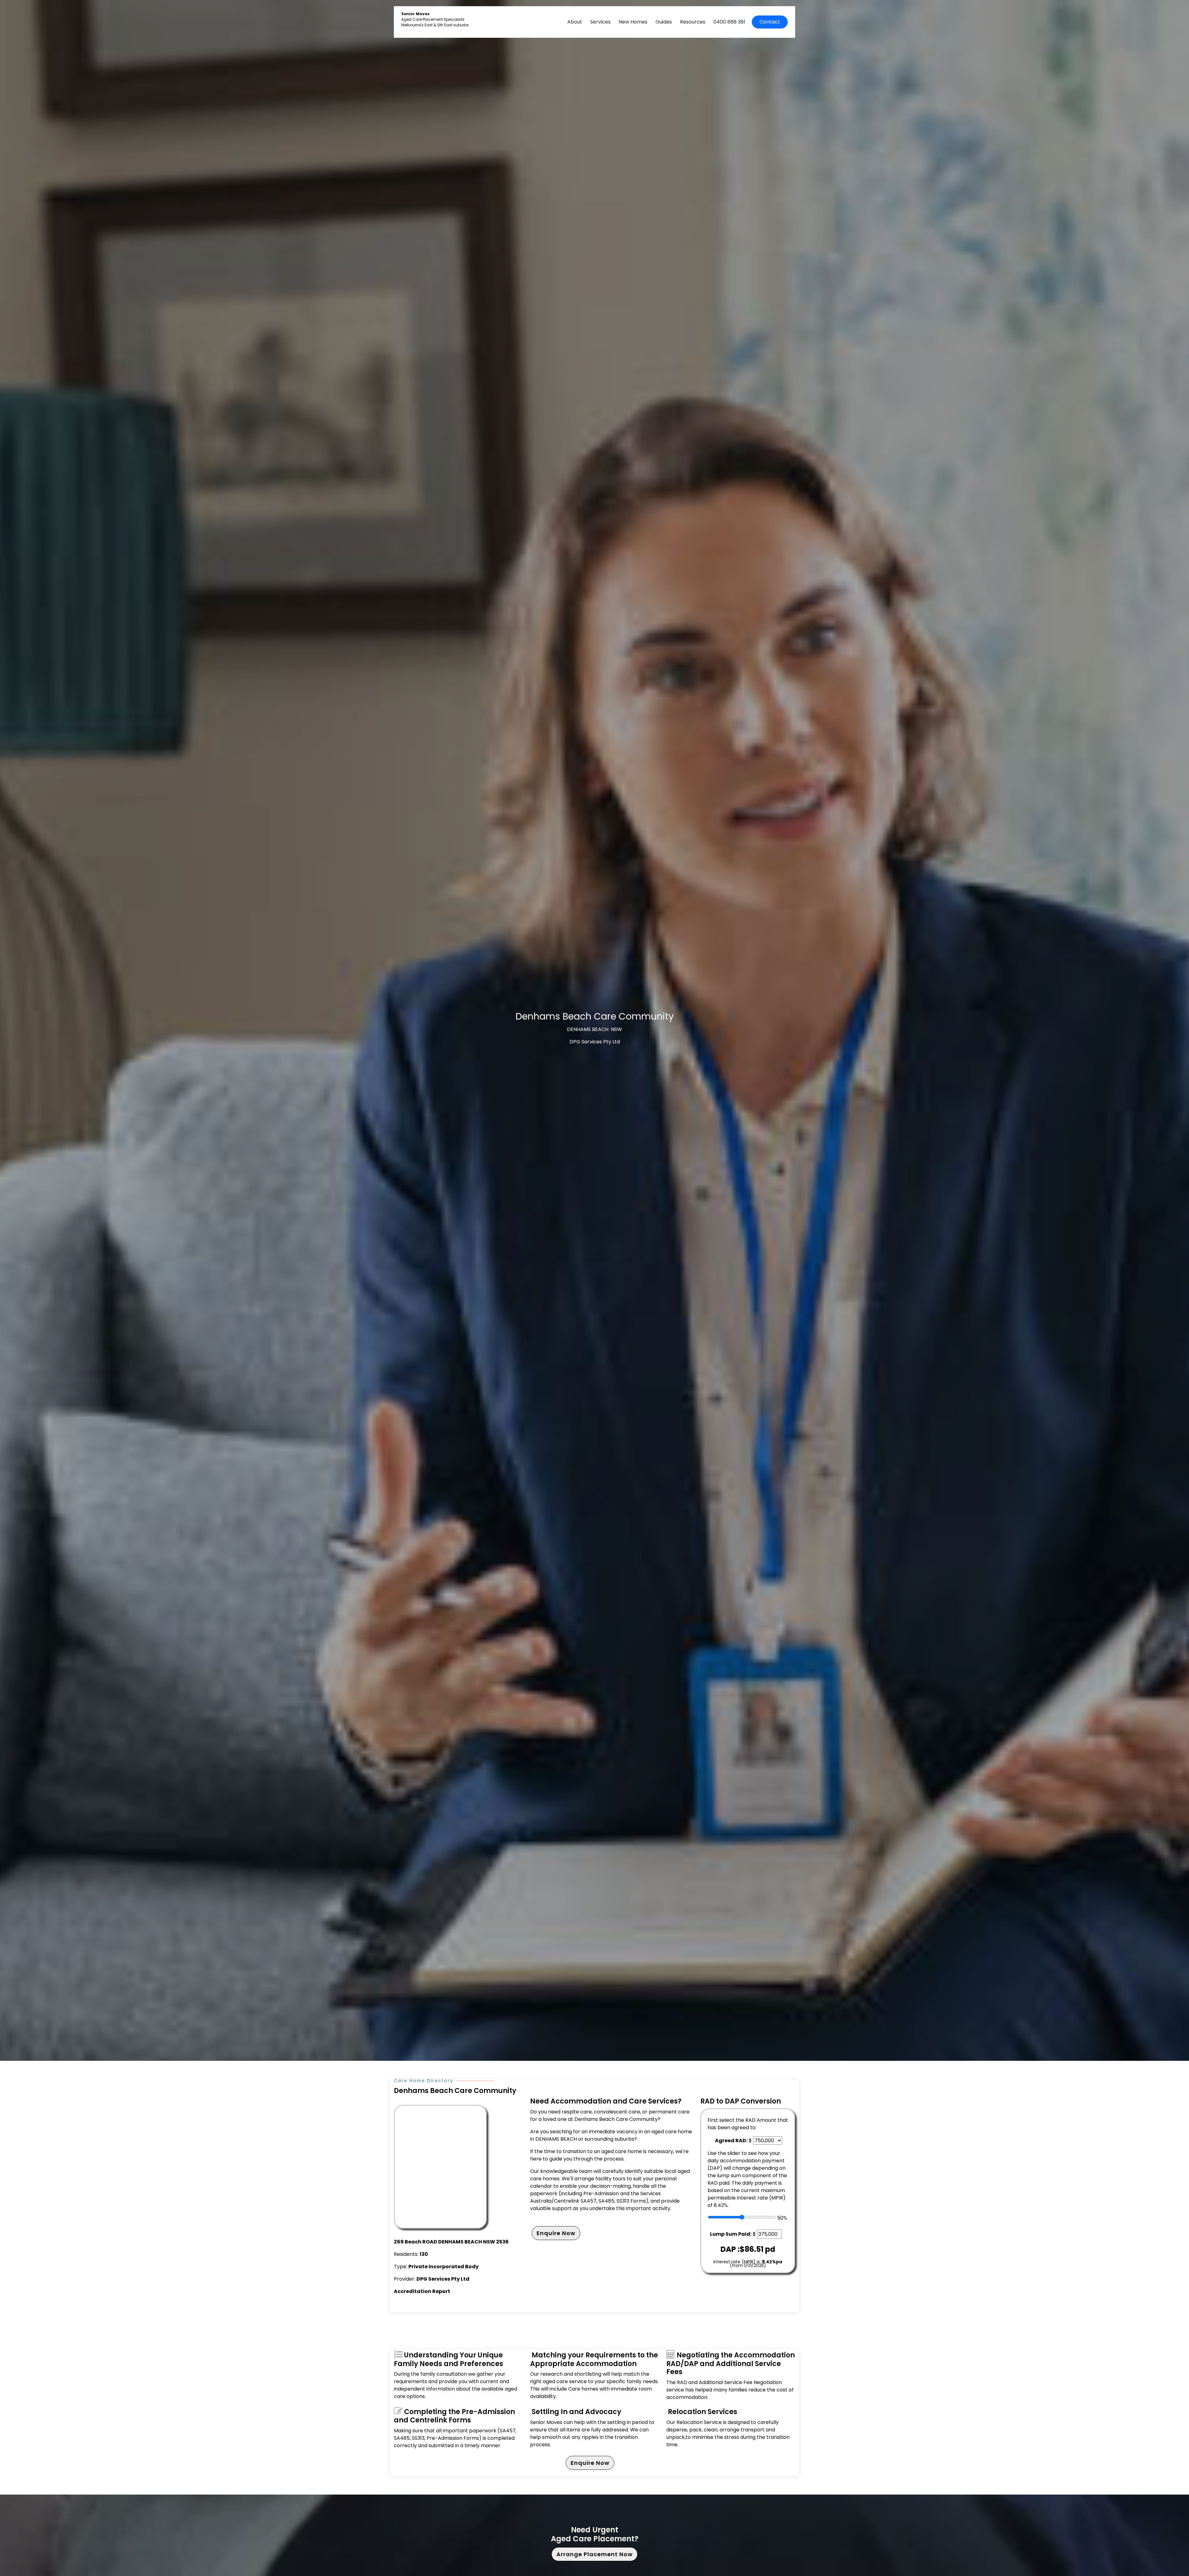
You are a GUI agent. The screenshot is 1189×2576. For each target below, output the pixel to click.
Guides (664, 22)
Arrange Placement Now (594, 2554)
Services (600, 22)
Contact (770, 22)
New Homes (633, 22)
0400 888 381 (729, 22)
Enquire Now (556, 2233)
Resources (693, 22)
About (575, 22)
